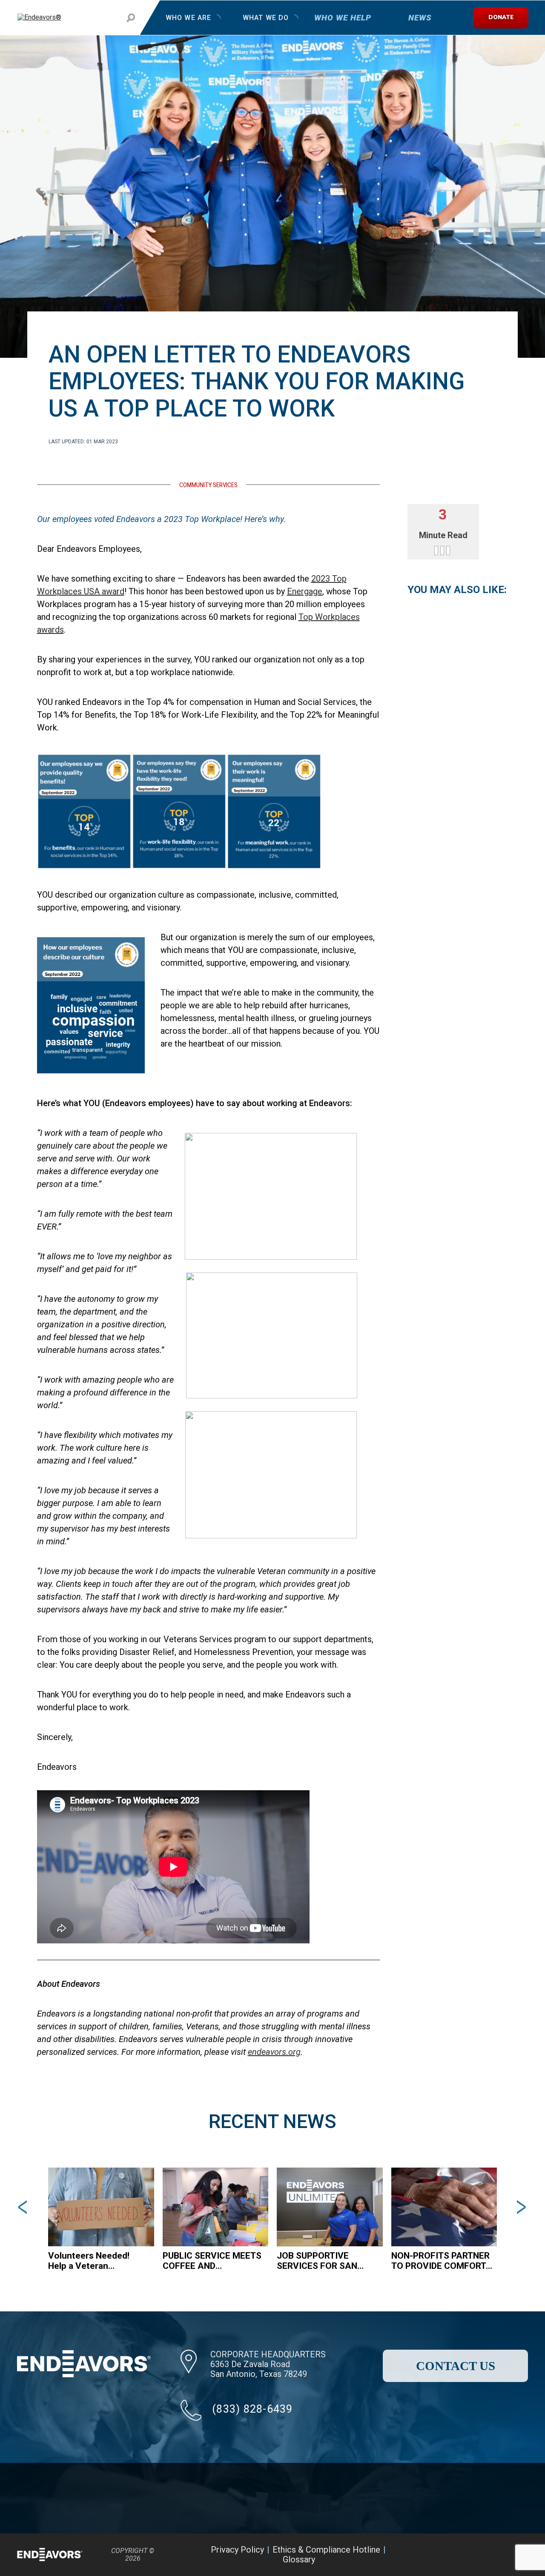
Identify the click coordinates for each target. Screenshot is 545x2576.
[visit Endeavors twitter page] (471, 2555)
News (420, 18)
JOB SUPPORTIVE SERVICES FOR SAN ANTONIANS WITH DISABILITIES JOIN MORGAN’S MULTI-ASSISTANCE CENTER (321, 2261)
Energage (305, 591)
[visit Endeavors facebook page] (450, 2555)
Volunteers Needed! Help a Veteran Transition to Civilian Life (99, 2261)
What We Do (265, 18)
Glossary (299, 2559)
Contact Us (456, 2366)
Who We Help (343, 18)
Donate (501, 18)
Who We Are (188, 18)
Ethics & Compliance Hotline (326, 2550)
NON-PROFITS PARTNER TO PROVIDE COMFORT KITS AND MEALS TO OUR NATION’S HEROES (440, 2261)
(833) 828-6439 (252, 2409)
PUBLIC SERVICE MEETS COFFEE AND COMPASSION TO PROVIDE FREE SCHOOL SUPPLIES (212, 2261)
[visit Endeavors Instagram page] (492, 2555)
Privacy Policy (237, 2550)
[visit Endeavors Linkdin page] (514, 2555)
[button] (24, 2207)
